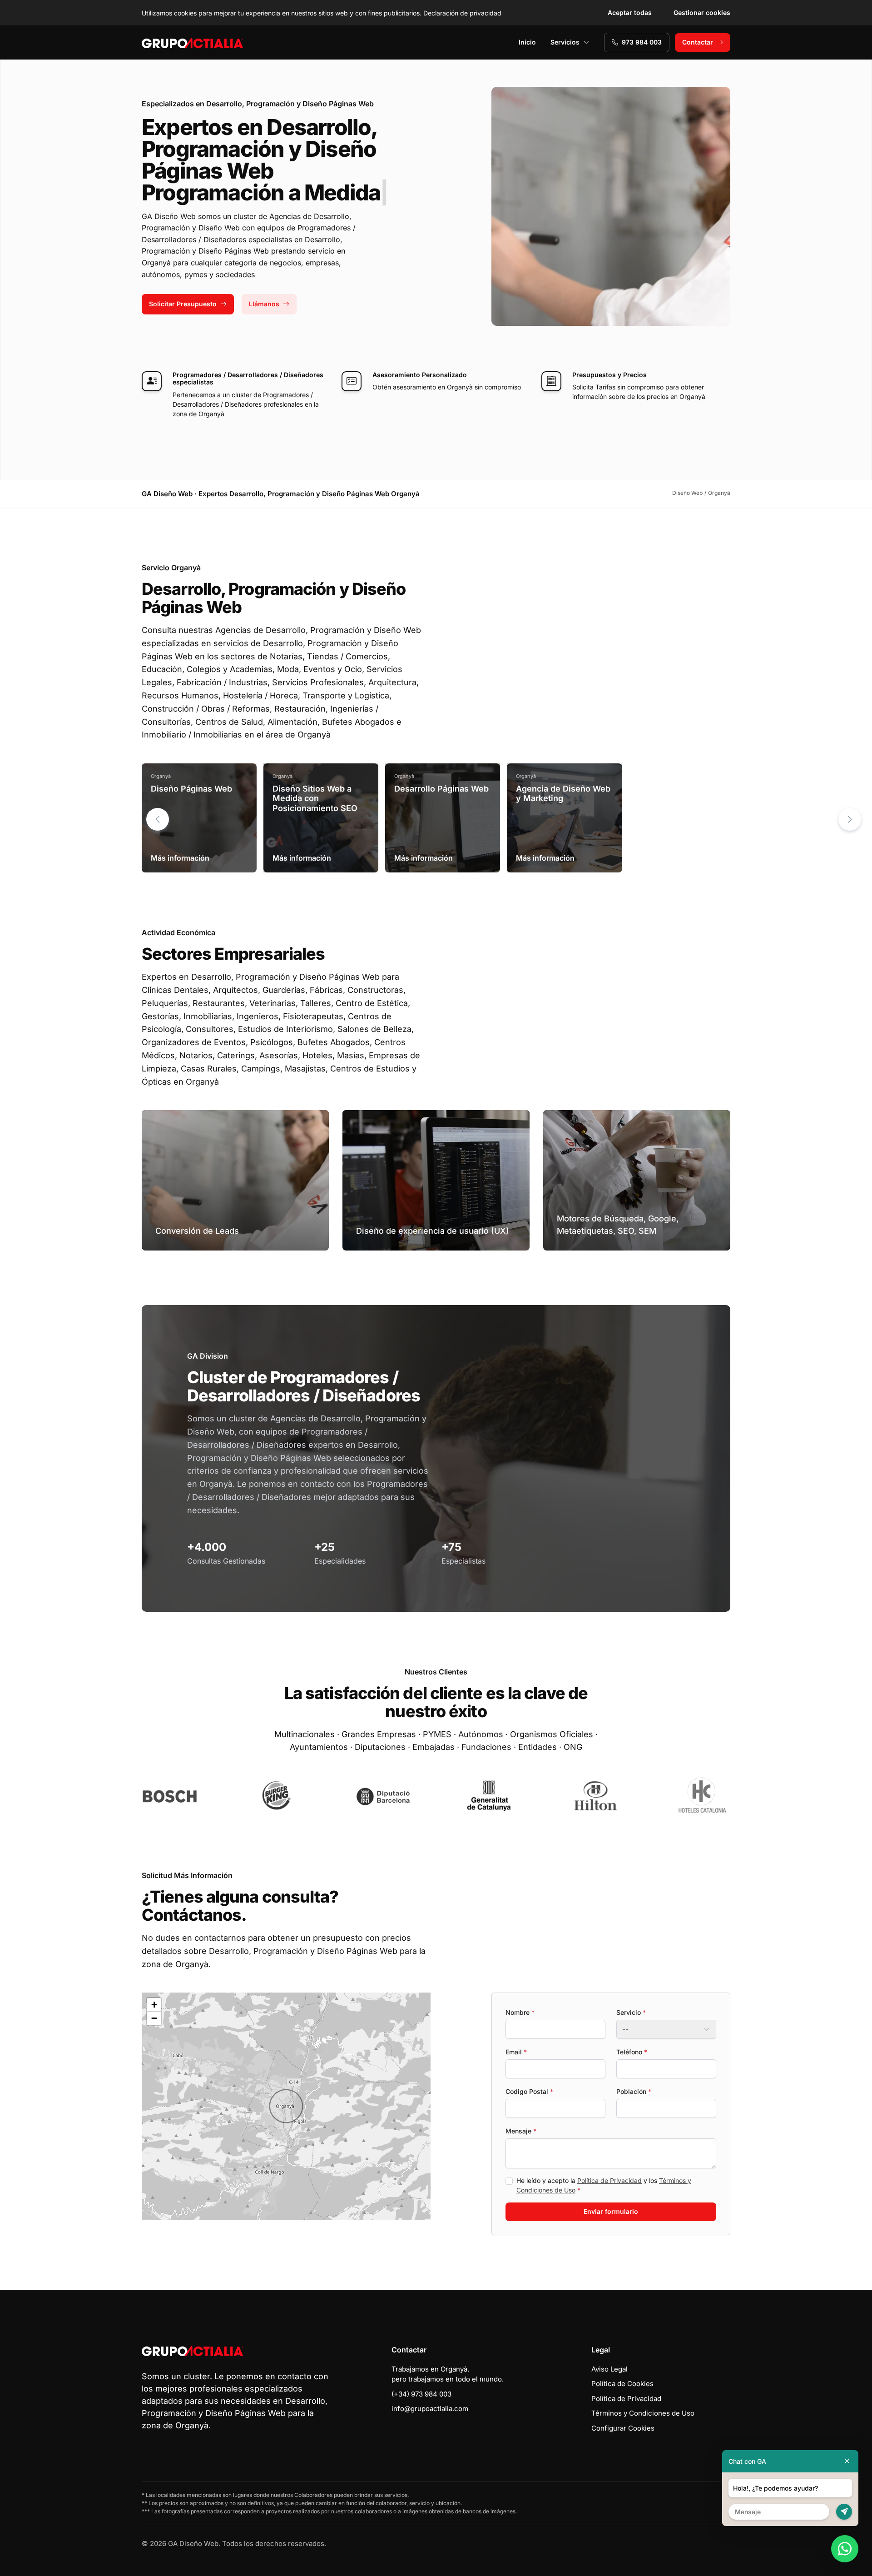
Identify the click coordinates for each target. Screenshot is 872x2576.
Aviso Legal (609, 2369)
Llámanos (264, 304)
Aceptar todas (630, 12)
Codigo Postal (529, 2091)
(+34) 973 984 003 (421, 2394)
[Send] (844, 2512)
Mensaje (521, 2131)
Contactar (698, 42)
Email (516, 2052)
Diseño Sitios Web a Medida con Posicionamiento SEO (315, 798)
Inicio (527, 42)
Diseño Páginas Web (191, 789)
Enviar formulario (611, 2211)
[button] (850, 819)
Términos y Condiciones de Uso (643, 2413)
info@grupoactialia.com (430, 2409)
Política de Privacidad (609, 2180)
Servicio (631, 2012)
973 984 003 (642, 42)
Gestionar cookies (702, 12)
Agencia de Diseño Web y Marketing (563, 794)
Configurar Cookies (623, 2428)
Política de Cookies (622, 2384)
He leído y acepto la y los (604, 2185)
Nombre (520, 2012)
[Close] (847, 2461)
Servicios (565, 42)
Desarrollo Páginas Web (441, 789)
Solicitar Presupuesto (183, 304)
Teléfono (632, 2052)
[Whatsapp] (845, 2549)
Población (634, 2091)
